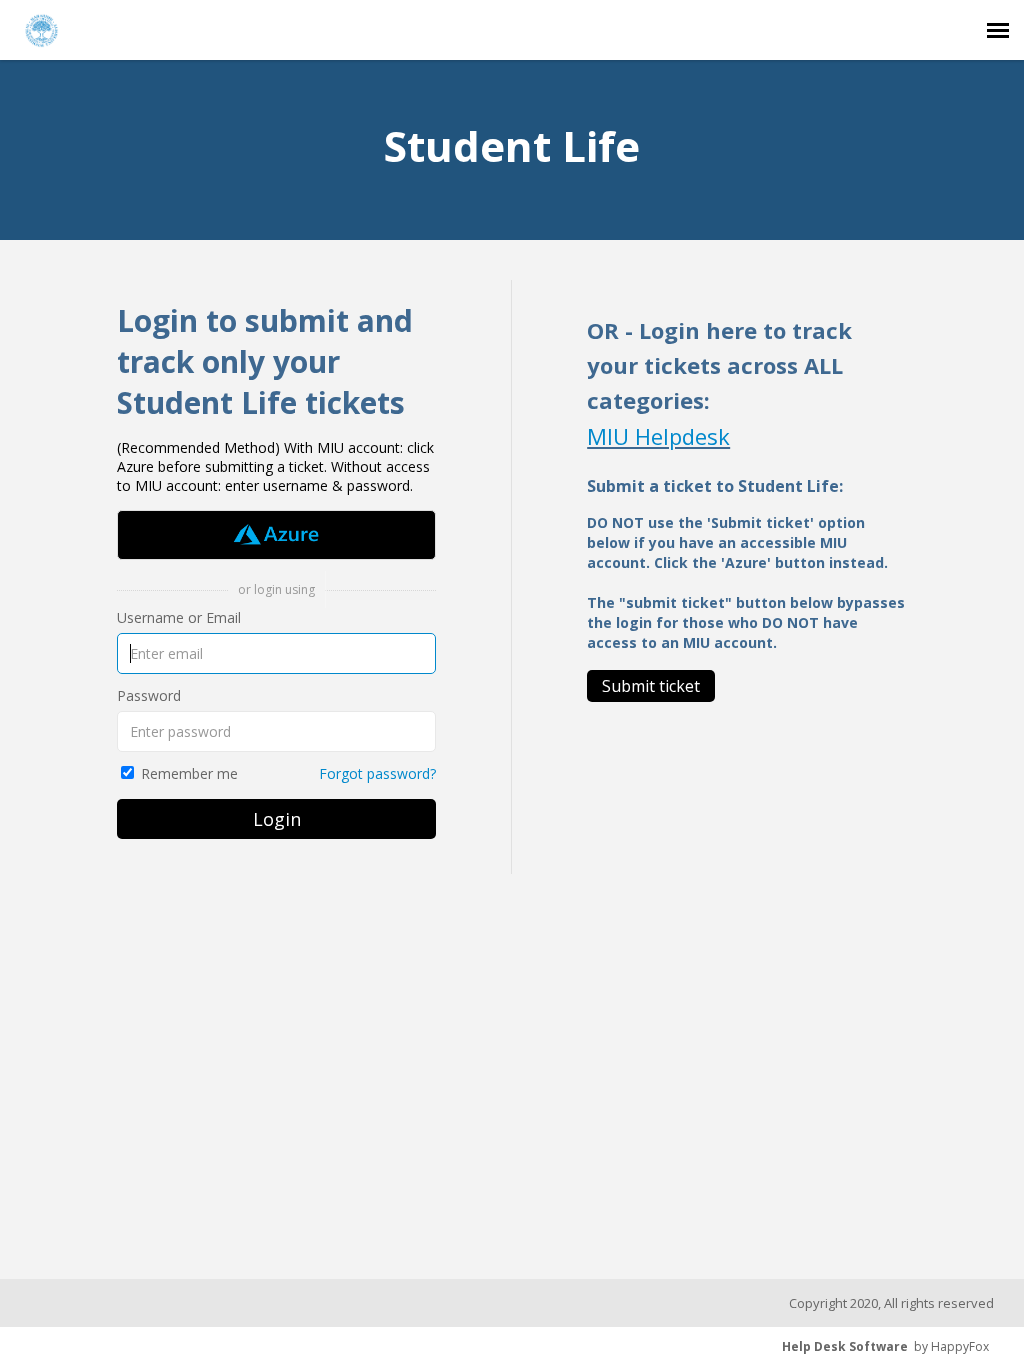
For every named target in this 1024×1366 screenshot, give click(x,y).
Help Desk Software (845, 1346)
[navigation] (998, 30)
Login (277, 819)
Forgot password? (377, 773)
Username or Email (179, 617)
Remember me (189, 773)
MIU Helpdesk (658, 436)
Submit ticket (651, 686)
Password (149, 695)
